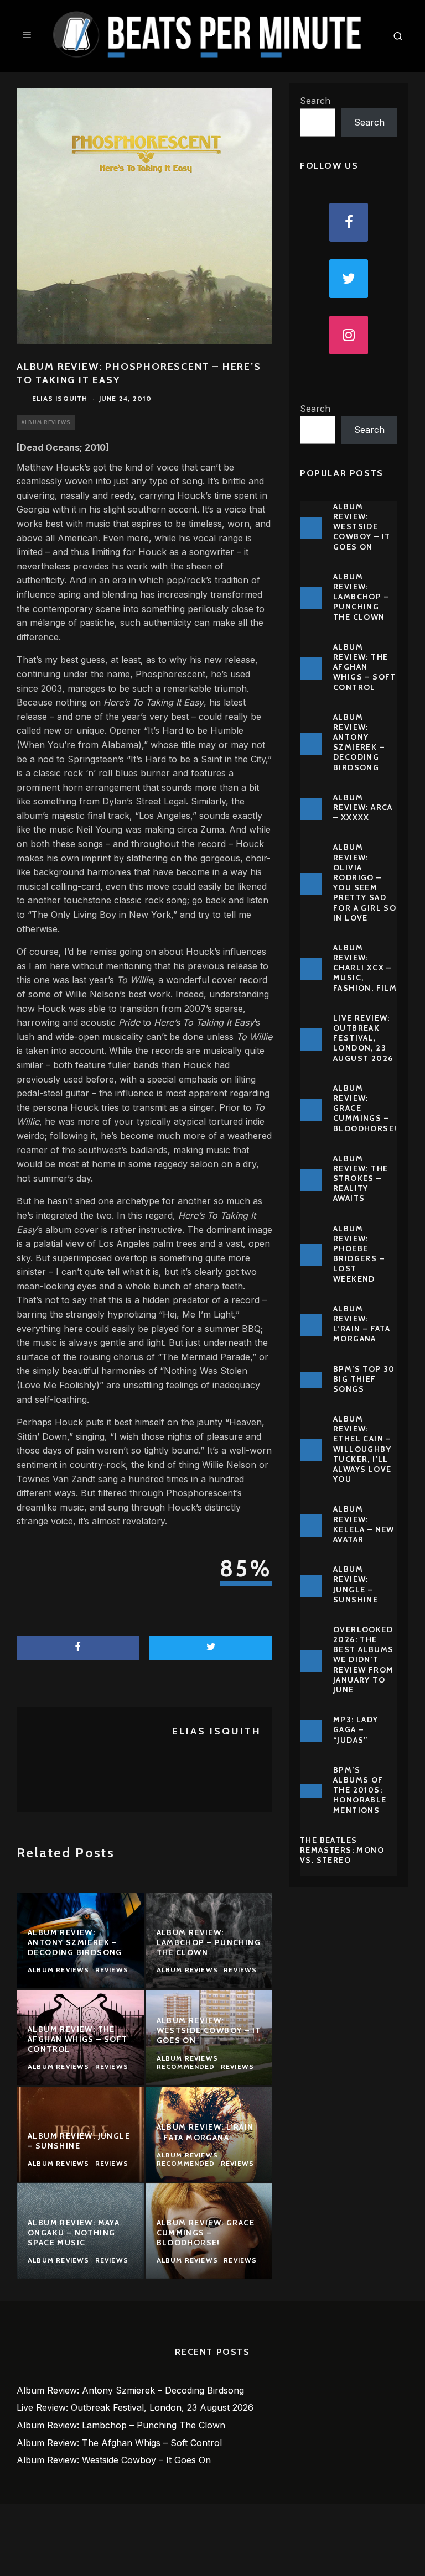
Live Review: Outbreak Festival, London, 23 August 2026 (363, 1038)
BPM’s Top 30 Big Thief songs (364, 1379)
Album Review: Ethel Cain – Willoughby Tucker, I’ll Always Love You (362, 1449)
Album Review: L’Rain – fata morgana (362, 1324)
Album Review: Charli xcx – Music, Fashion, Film (365, 968)
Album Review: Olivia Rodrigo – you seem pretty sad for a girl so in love (365, 882)
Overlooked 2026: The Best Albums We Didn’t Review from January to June (363, 1660)
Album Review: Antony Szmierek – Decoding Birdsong (359, 742)
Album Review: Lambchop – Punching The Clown (361, 597)
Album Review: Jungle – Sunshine (356, 1584)
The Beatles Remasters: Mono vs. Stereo (342, 1850)
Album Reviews (46, 422)
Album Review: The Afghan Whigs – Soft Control (365, 667)
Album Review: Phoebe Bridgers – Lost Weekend (359, 1254)
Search (315, 101)
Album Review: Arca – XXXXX (363, 807)
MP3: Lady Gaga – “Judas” (356, 1729)
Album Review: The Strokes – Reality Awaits (361, 1179)
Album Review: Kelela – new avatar (364, 1524)
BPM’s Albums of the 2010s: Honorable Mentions (360, 1790)
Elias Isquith (60, 398)
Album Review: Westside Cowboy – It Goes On (362, 527)
